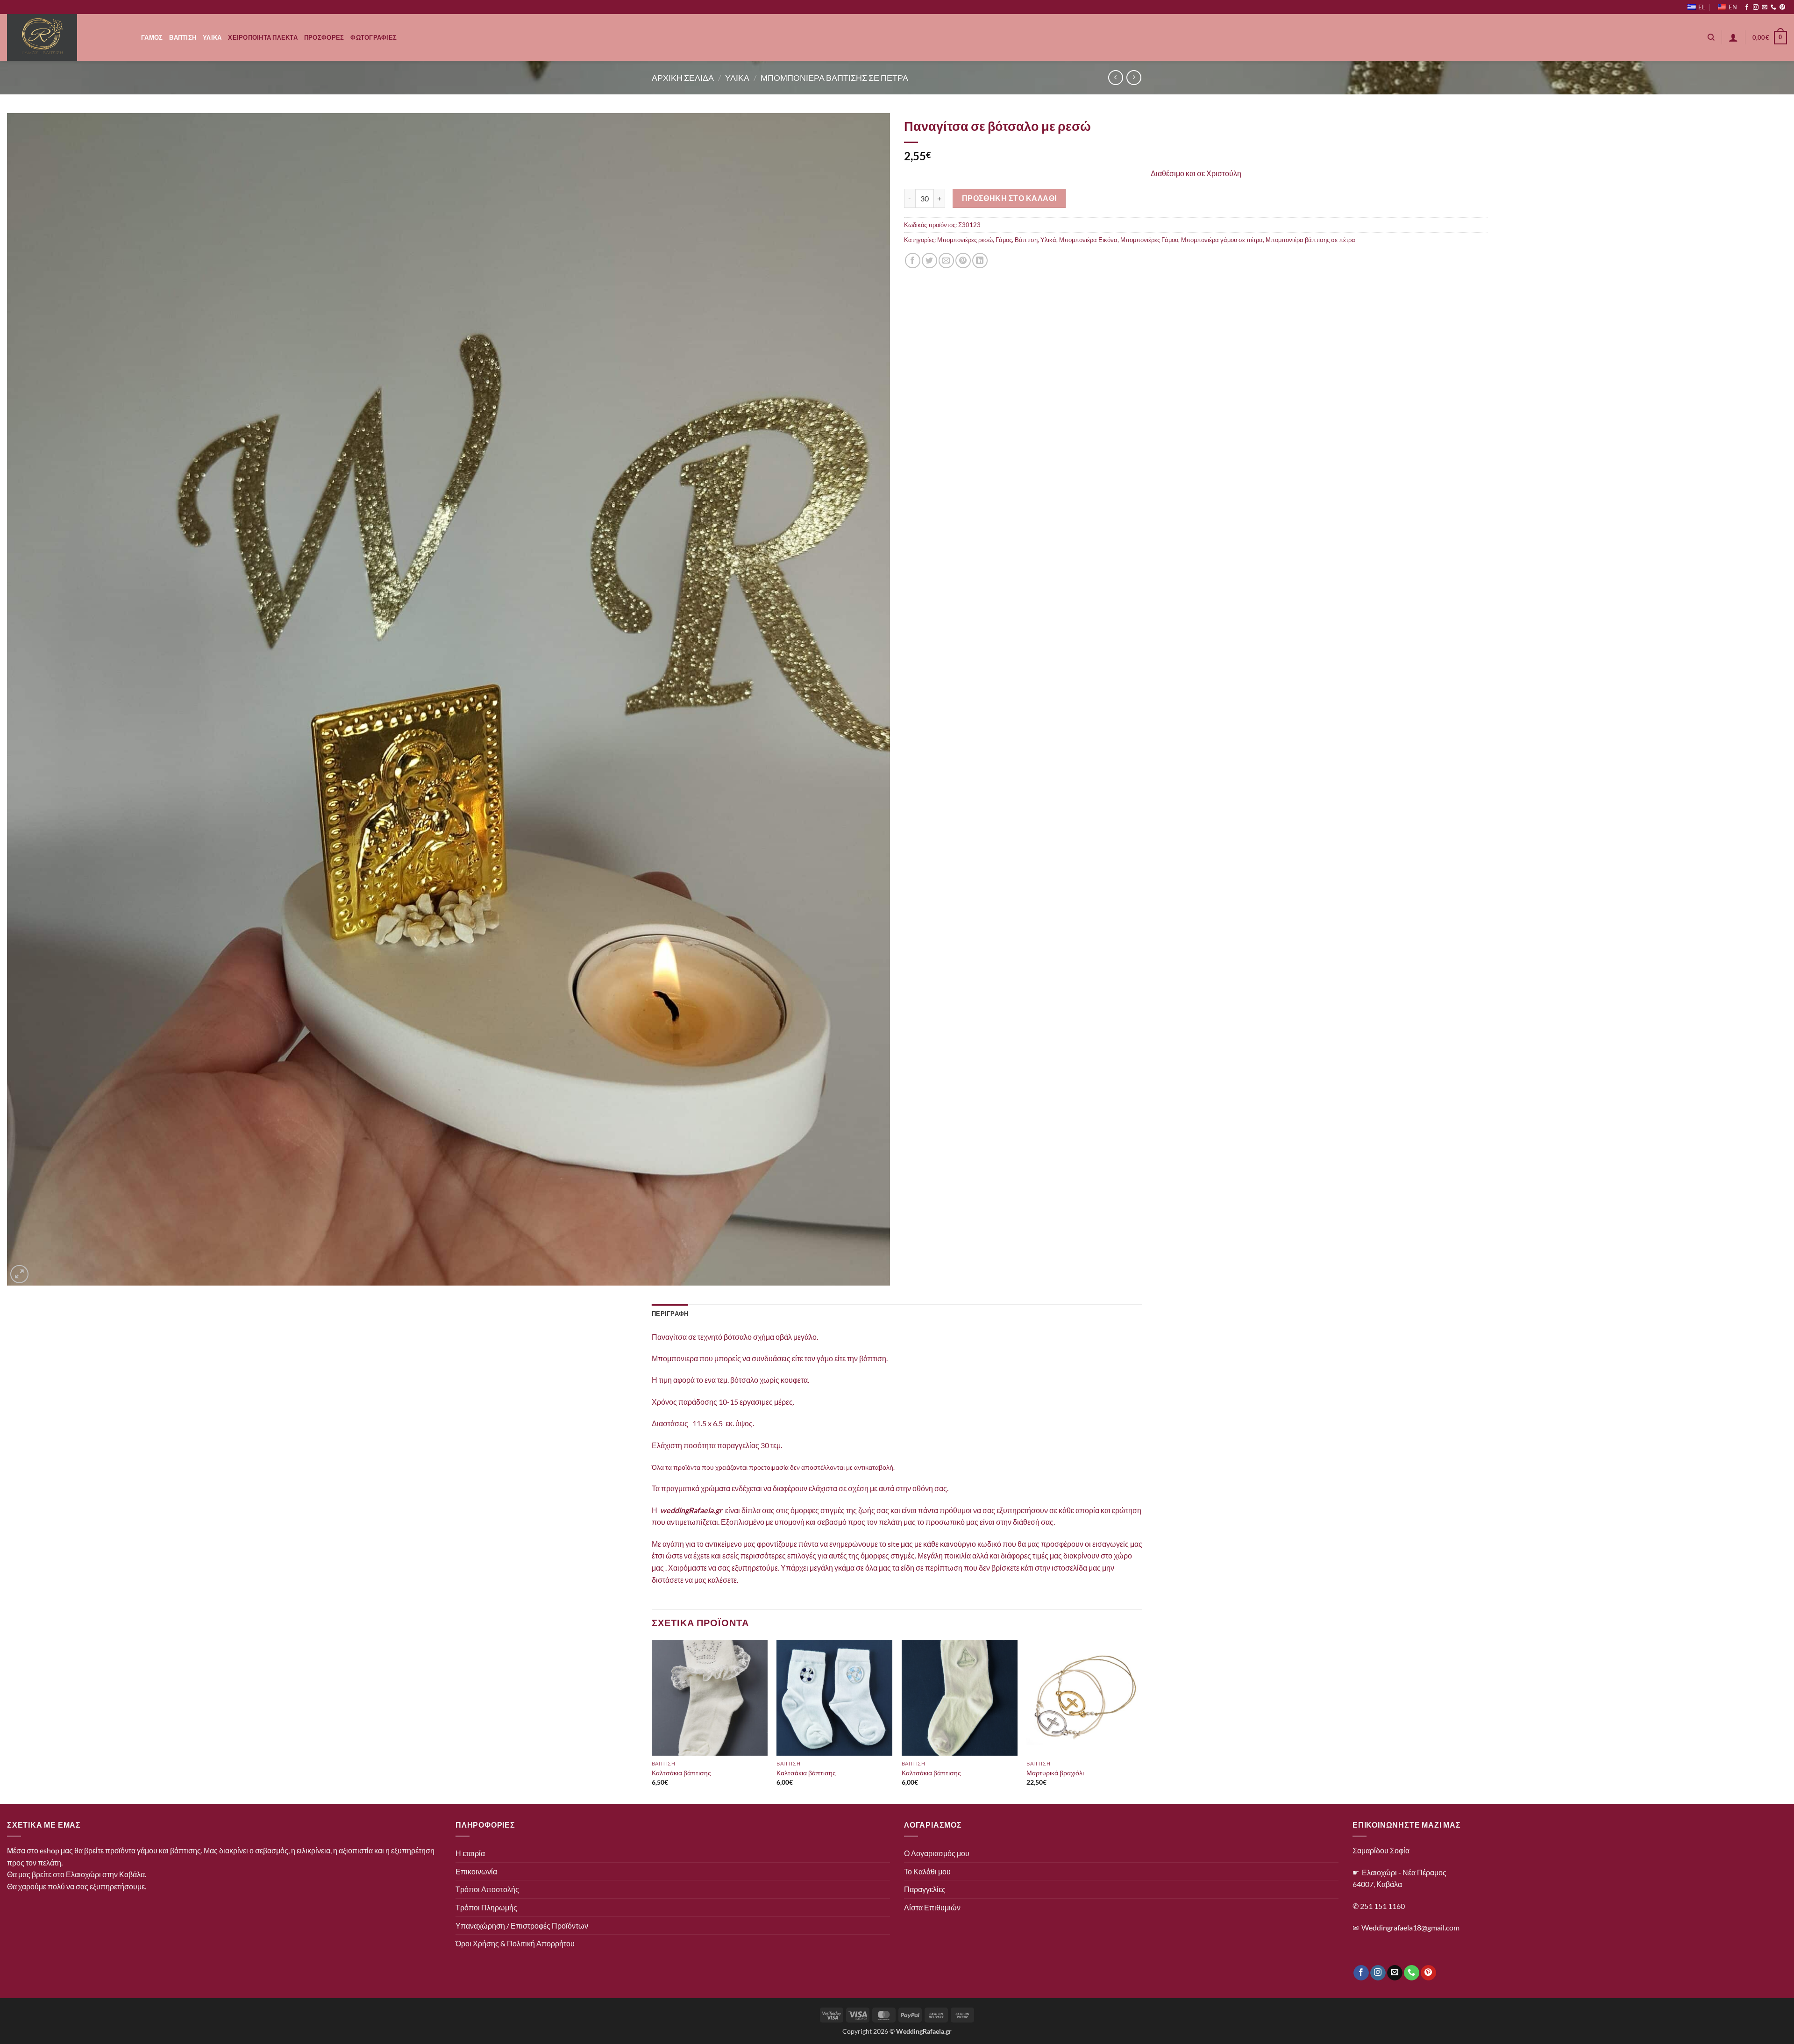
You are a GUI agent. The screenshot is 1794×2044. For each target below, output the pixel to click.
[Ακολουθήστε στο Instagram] (1756, 7)
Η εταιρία (470, 1853)
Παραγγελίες (925, 1889)
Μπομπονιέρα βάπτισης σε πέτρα (1310, 240)
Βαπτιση (183, 37)
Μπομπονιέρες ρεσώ (965, 240)
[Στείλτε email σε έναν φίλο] (946, 261)
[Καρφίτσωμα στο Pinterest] (963, 261)
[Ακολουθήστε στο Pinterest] (1782, 7)
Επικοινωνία (476, 1871)
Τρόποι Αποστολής (487, 1889)
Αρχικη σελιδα (683, 78)
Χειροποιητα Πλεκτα (263, 37)
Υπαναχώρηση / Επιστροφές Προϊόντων (522, 1926)
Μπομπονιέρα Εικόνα (1088, 240)
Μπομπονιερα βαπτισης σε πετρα (834, 78)
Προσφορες (324, 37)
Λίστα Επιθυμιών (932, 1907)
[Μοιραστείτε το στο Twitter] (929, 261)
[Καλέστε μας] (1773, 7)
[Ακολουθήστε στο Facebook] (1747, 7)
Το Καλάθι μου (927, 1871)
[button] (1733, 37)
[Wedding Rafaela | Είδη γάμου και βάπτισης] (67, 37)
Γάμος (1004, 240)
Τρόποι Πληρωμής (486, 1907)
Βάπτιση (1026, 240)
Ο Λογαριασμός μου (937, 1853)
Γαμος (152, 37)
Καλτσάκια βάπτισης (681, 1773)
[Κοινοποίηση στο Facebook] (913, 261)
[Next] (1142, 1721)
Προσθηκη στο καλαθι (1009, 198)
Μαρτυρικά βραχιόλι (1055, 1773)
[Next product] (1115, 77)
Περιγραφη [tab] (670, 1314)
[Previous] (652, 1721)
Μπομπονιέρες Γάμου (1149, 240)
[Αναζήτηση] (1711, 37)
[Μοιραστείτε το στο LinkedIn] (980, 261)
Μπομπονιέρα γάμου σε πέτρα (1222, 240)
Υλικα (212, 37)
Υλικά (1048, 240)
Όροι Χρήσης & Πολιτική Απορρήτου (515, 1943)
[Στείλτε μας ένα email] (1765, 7)
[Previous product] (1134, 77)
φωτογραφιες (374, 37)
